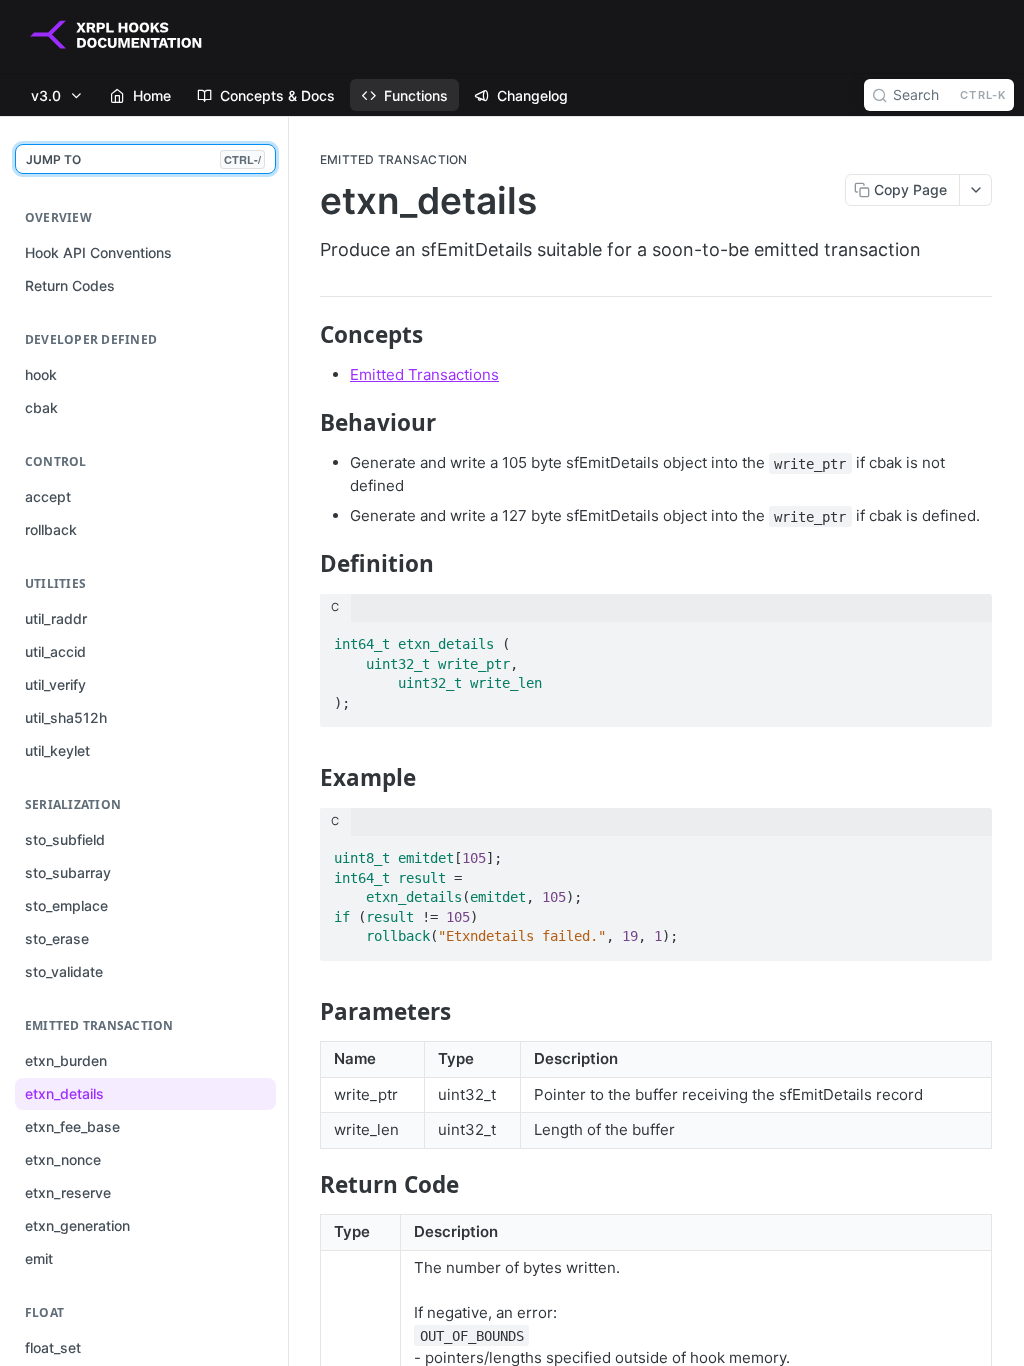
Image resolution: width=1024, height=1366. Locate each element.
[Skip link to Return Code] (306, 1185)
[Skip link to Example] (306, 778)
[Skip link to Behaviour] (306, 423)
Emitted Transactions (424, 374)
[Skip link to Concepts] (306, 335)
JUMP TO (143, 159)
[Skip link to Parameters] (306, 1012)
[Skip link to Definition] (306, 564)
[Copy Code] (968, 638)
